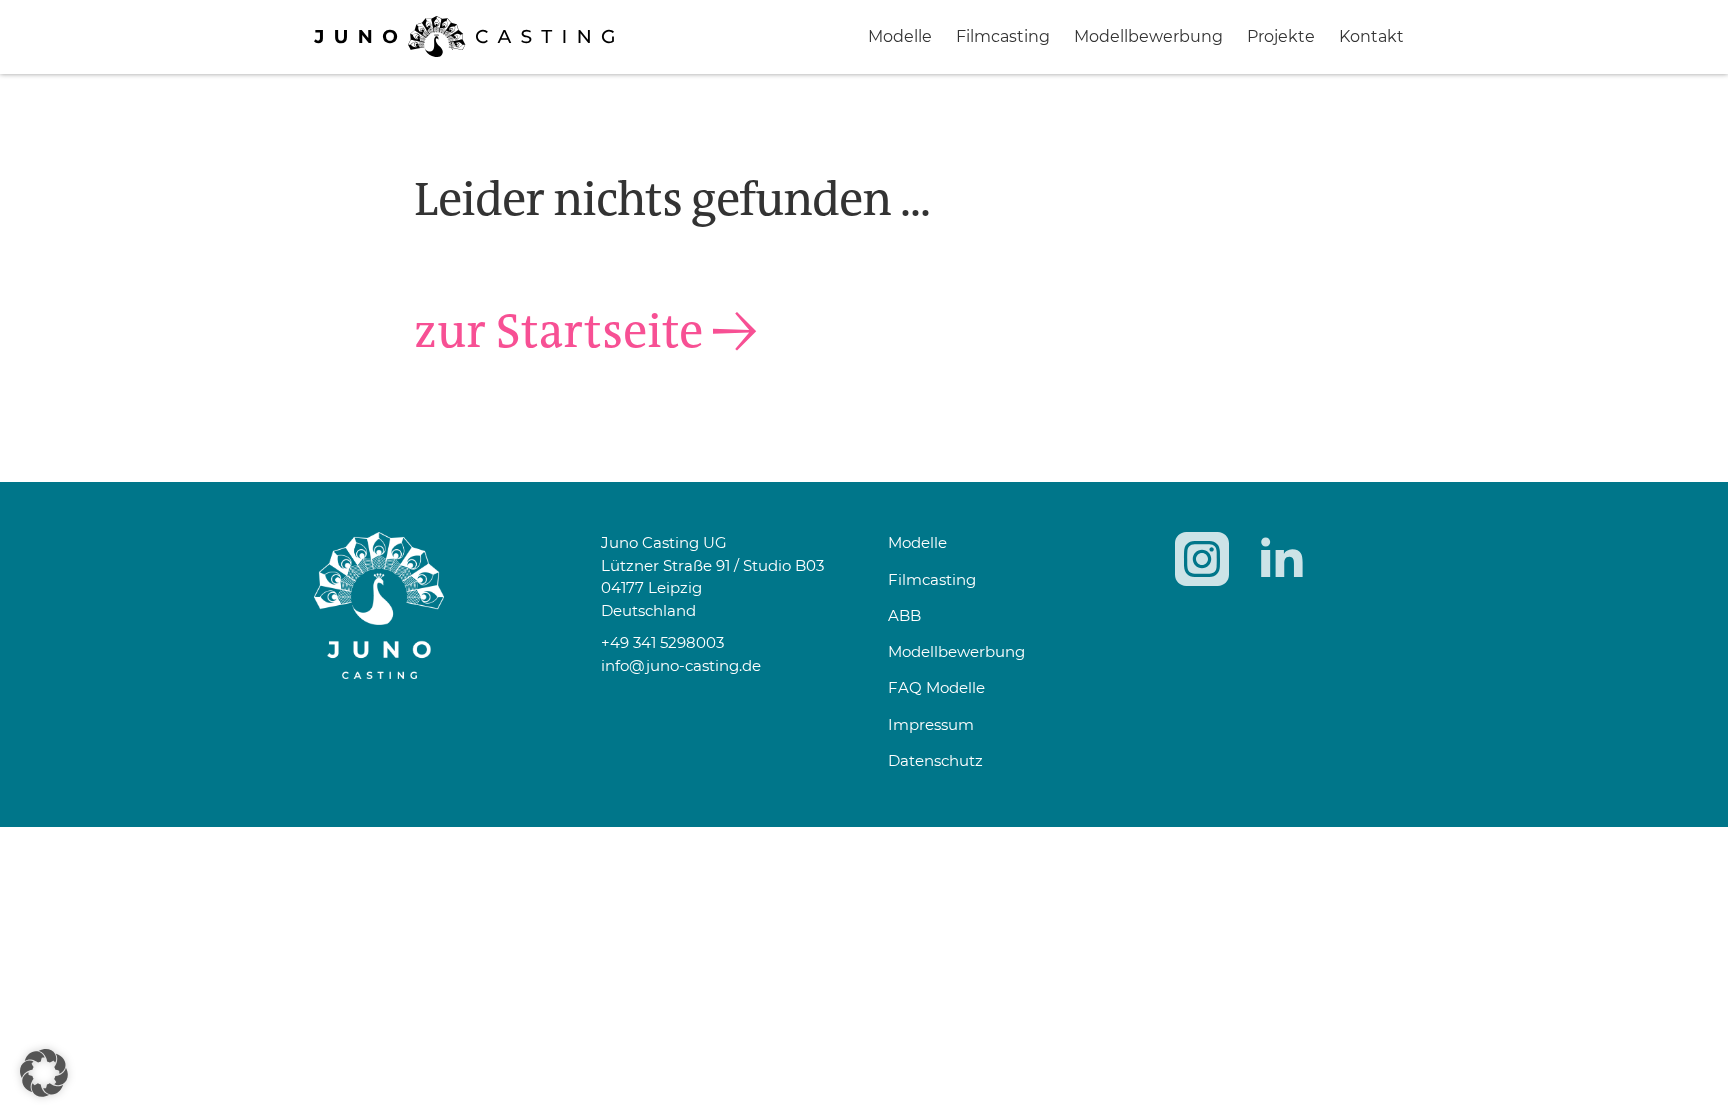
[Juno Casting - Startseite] (433, 605)
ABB (904, 615)
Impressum (931, 724)
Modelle (900, 36)
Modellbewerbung (1148, 36)
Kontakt (1371, 36)
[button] (44, 1073)
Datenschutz (935, 760)
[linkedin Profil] (1281, 559)
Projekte (1281, 36)
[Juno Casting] (464, 51)
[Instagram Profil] (1202, 559)
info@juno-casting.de (681, 665)
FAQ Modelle (936, 687)
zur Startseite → (585, 331)
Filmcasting (1003, 36)
